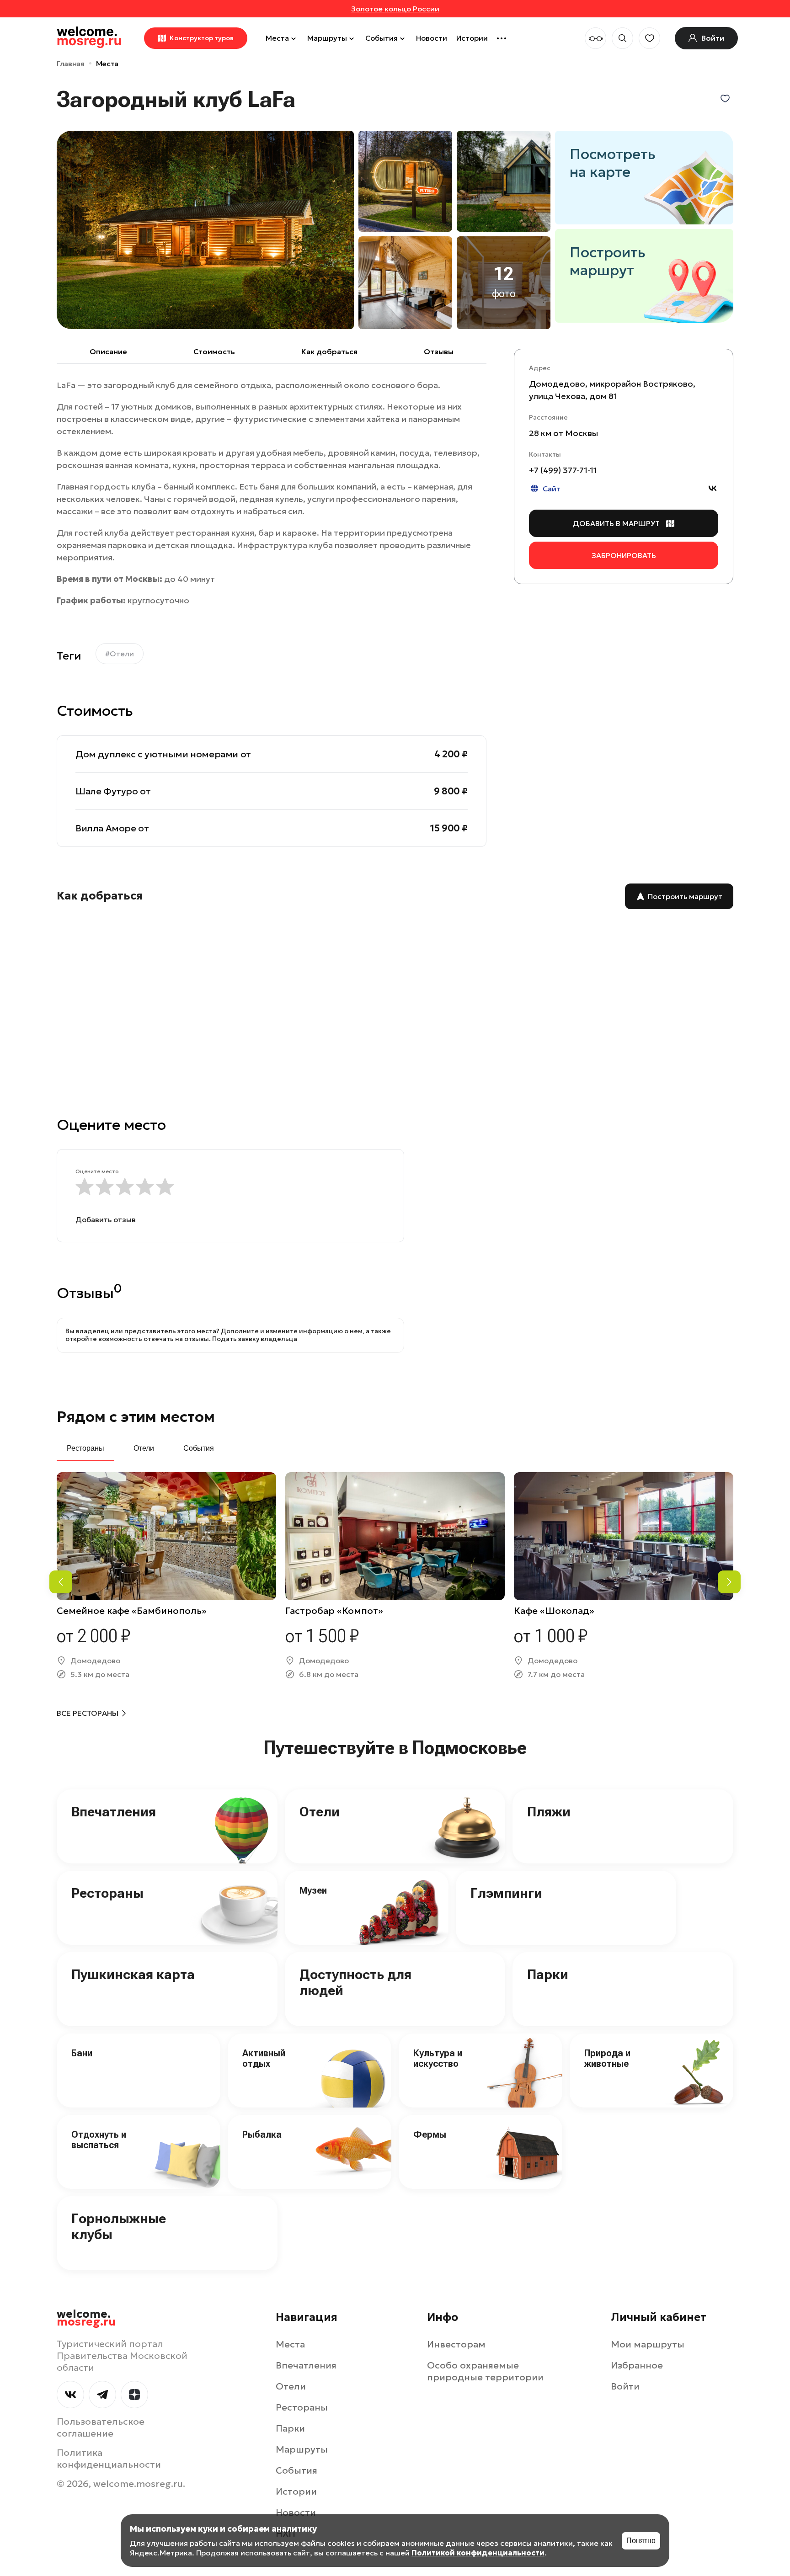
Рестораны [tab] (85, 1448)
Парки (548, 1974)
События (382, 38)
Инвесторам (456, 2344)
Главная (71, 64)
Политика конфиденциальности (109, 2459)
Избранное (637, 2365)
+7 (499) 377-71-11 (563, 471)
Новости (432, 38)
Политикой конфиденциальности (478, 2553)
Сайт (552, 489)
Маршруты (327, 38)
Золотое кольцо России (395, 9)
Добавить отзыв (106, 1219)
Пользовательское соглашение (101, 2427)
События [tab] (199, 1448)
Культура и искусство (438, 2058)
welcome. (86, 2318)
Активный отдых (264, 2058)
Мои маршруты (648, 2344)
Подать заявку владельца (255, 1339)
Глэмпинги (506, 1893)
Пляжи (549, 1812)
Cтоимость (214, 351)
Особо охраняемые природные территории (485, 2371)
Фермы (430, 2134)
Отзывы (439, 351)
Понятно (641, 2541)
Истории (472, 38)
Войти (625, 2386)
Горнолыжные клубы (119, 2226)
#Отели (120, 654)
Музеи (313, 1890)
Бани (82, 2053)
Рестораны (107, 1893)
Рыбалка (262, 2134)
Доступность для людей (355, 1982)
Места (277, 38)
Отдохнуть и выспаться (99, 2140)
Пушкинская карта (133, 1974)
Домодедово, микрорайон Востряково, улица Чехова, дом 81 (612, 390)
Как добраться (329, 351)
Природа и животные (607, 2058)
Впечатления (114, 1812)
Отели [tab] (144, 1448)
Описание (108, 351)
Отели (320, 1812)
